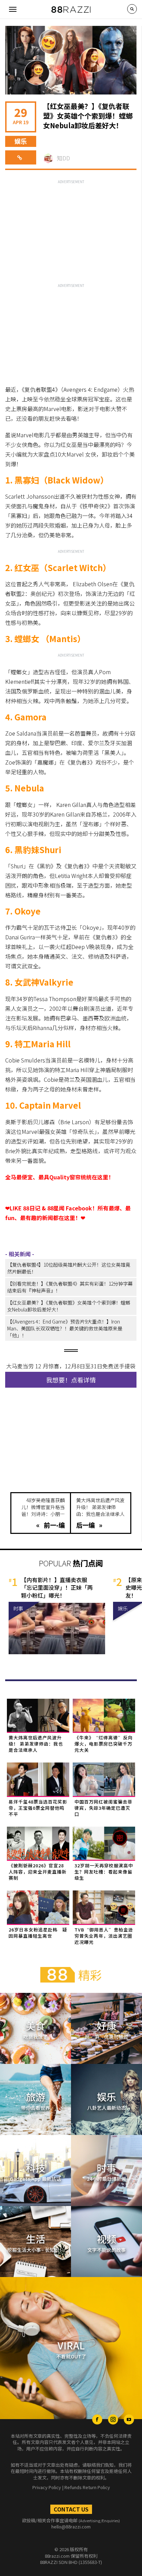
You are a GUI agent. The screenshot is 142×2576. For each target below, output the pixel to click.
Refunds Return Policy (87, 2487)
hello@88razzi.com (71, 2527)
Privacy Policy (47, 2487)
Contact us (71, 2509)
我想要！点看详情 (71, 1380)
